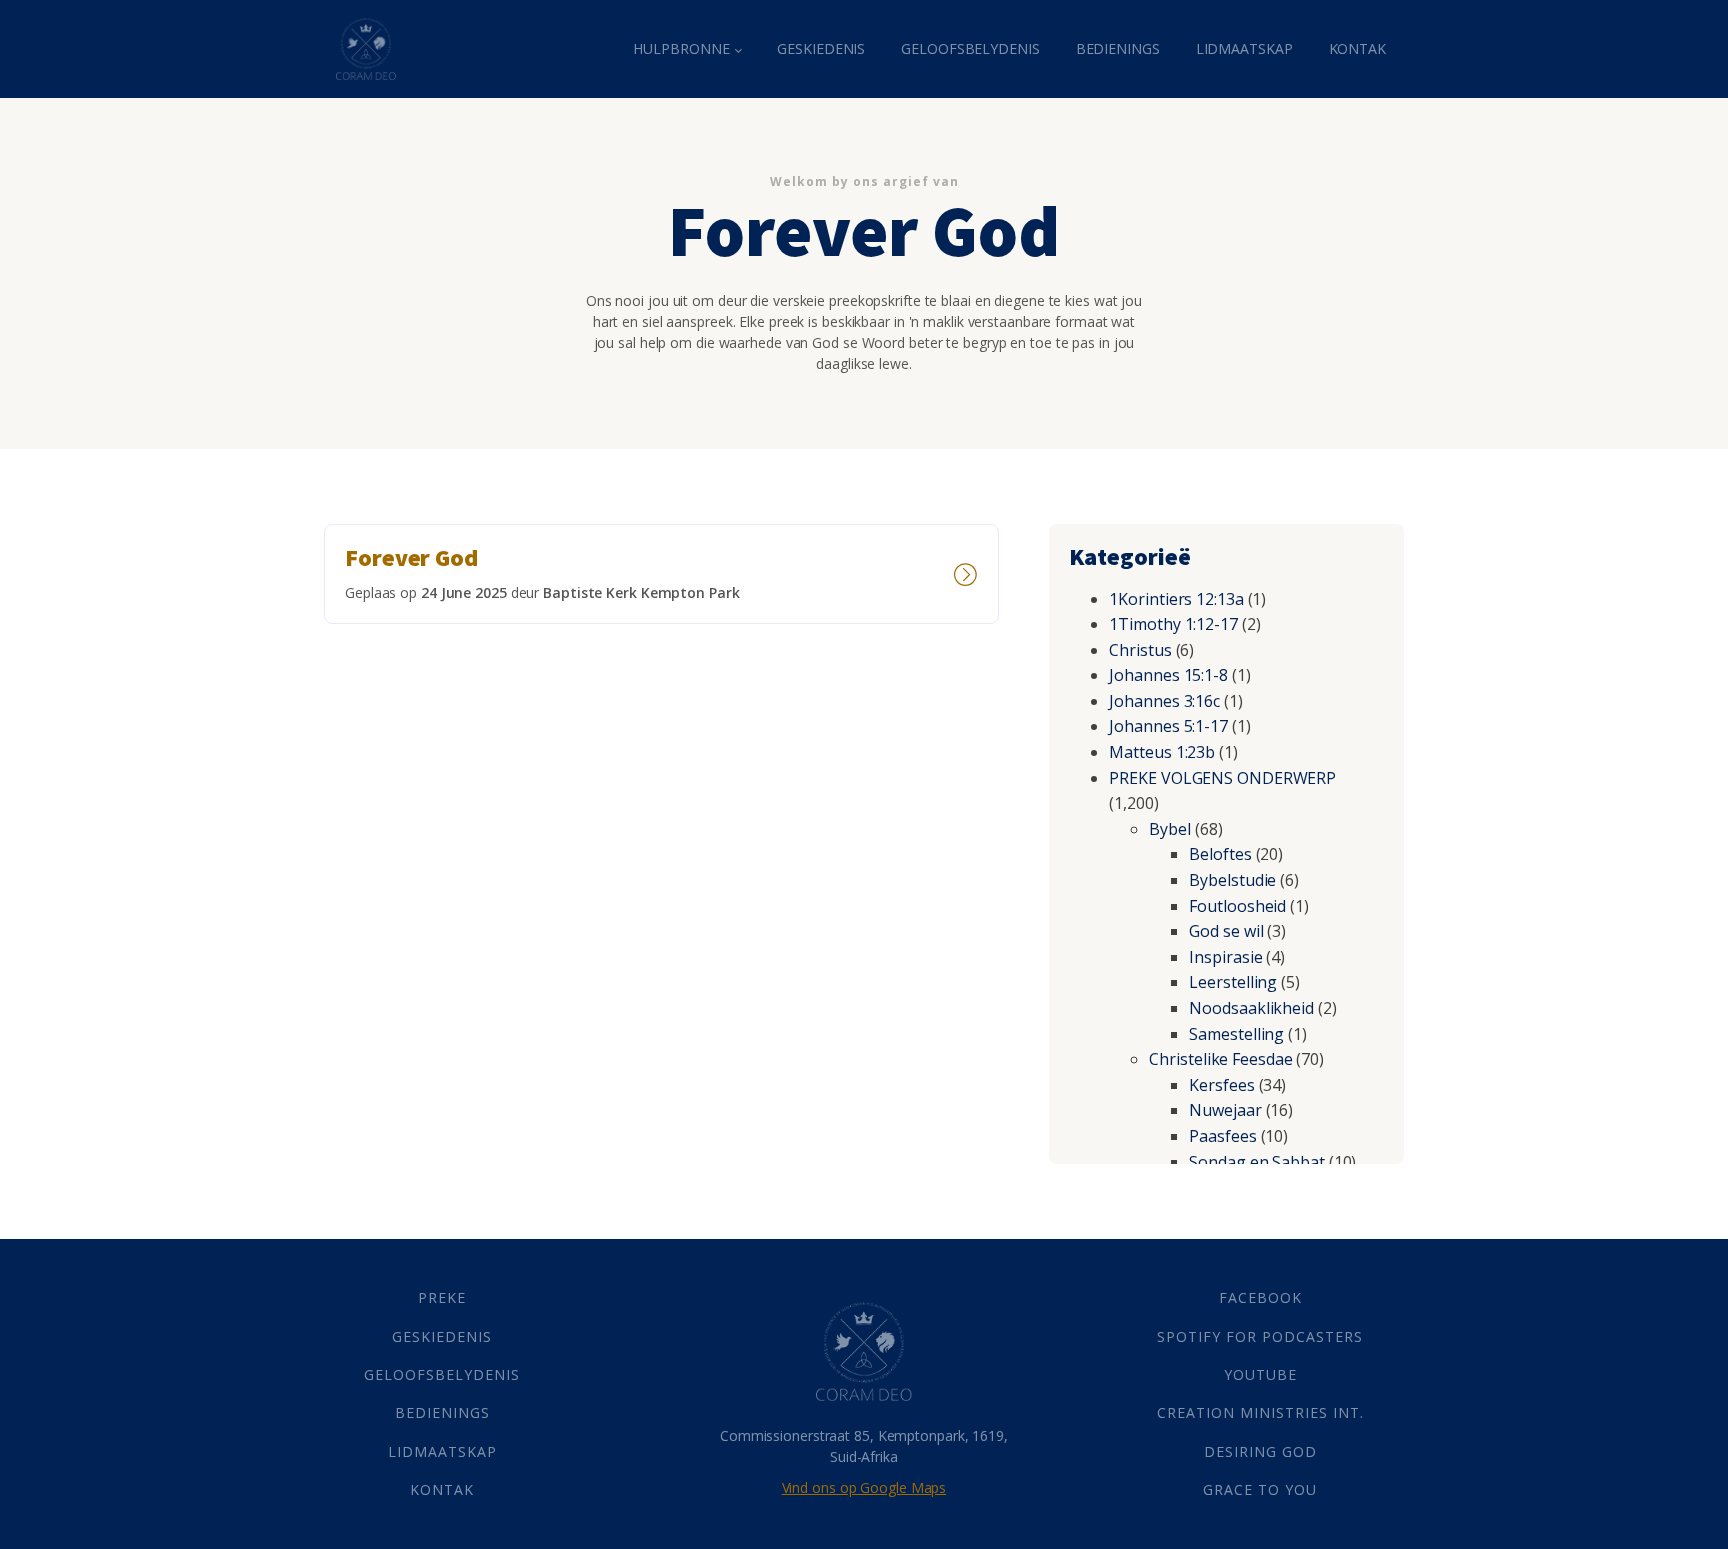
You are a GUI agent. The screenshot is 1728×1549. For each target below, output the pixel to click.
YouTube (1260, 1374)
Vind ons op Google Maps (864, 1487)
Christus (1140, 650)
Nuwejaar (1225, 1110)
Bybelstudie (1232, 880)
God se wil (1226, 931)
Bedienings (1118, 48)
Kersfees (1221, 1085)
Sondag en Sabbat (1256, 1162)
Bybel (1170, 829)
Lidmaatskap (1244, 48)
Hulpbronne (681, 48)
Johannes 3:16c (1164, 701)
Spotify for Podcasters (1260, 1336)
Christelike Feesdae (1220, 1059)
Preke (442, 1297)
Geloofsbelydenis (970, 48)
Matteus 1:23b (1162, 752)
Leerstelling (1233, 982)
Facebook (1260, 1297)
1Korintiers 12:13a (1176, 599)
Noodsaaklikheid (1251, 1008)
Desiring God (1260, 1451)
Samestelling (1236, 1034)
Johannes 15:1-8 (1168, 675)
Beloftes (1220, 854)
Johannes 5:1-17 (1168, 726)
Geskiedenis (821, 48)
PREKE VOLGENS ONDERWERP (1222, 778)
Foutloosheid (1237, 906)
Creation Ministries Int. (1260, 1412)
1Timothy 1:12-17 (1173, 624)
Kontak (1357, 48)
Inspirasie (1225, 957)
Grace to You (1260, 1489)
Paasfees (1222, 1136)
